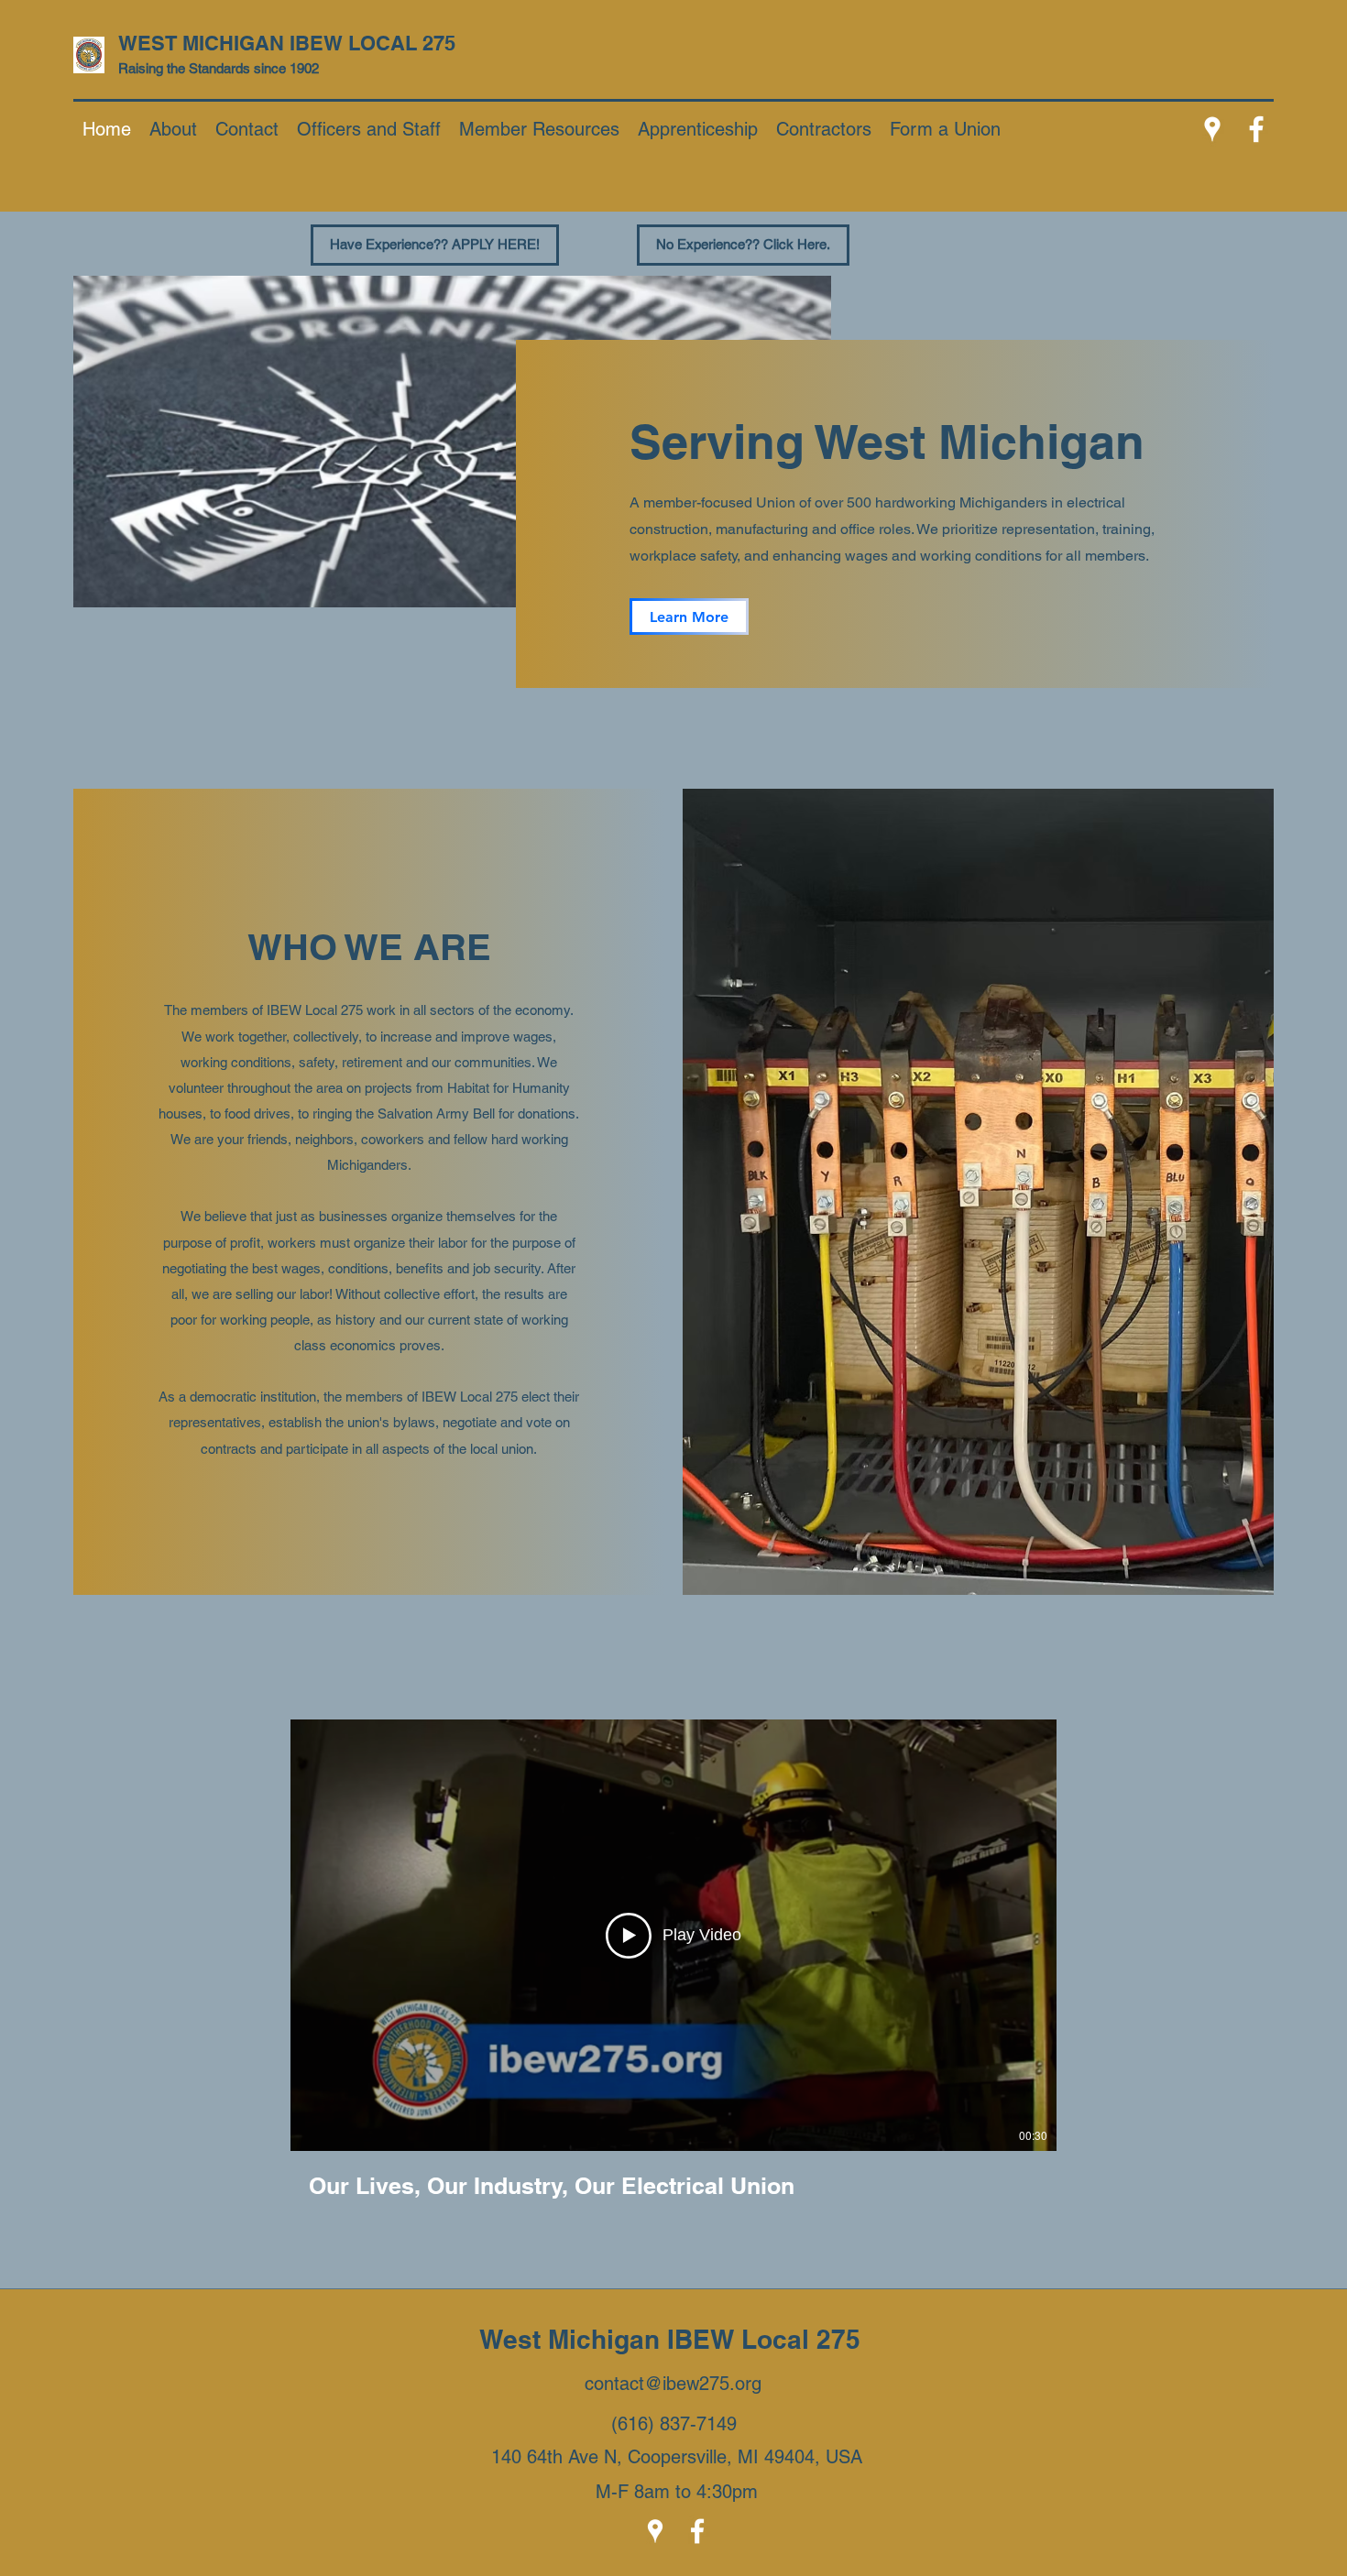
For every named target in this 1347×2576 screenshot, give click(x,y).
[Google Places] (1212, 129)
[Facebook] (1256, 129)
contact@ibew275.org (673, 2384)
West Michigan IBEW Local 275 (673, 2339)
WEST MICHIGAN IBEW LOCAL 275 (290, 43)
